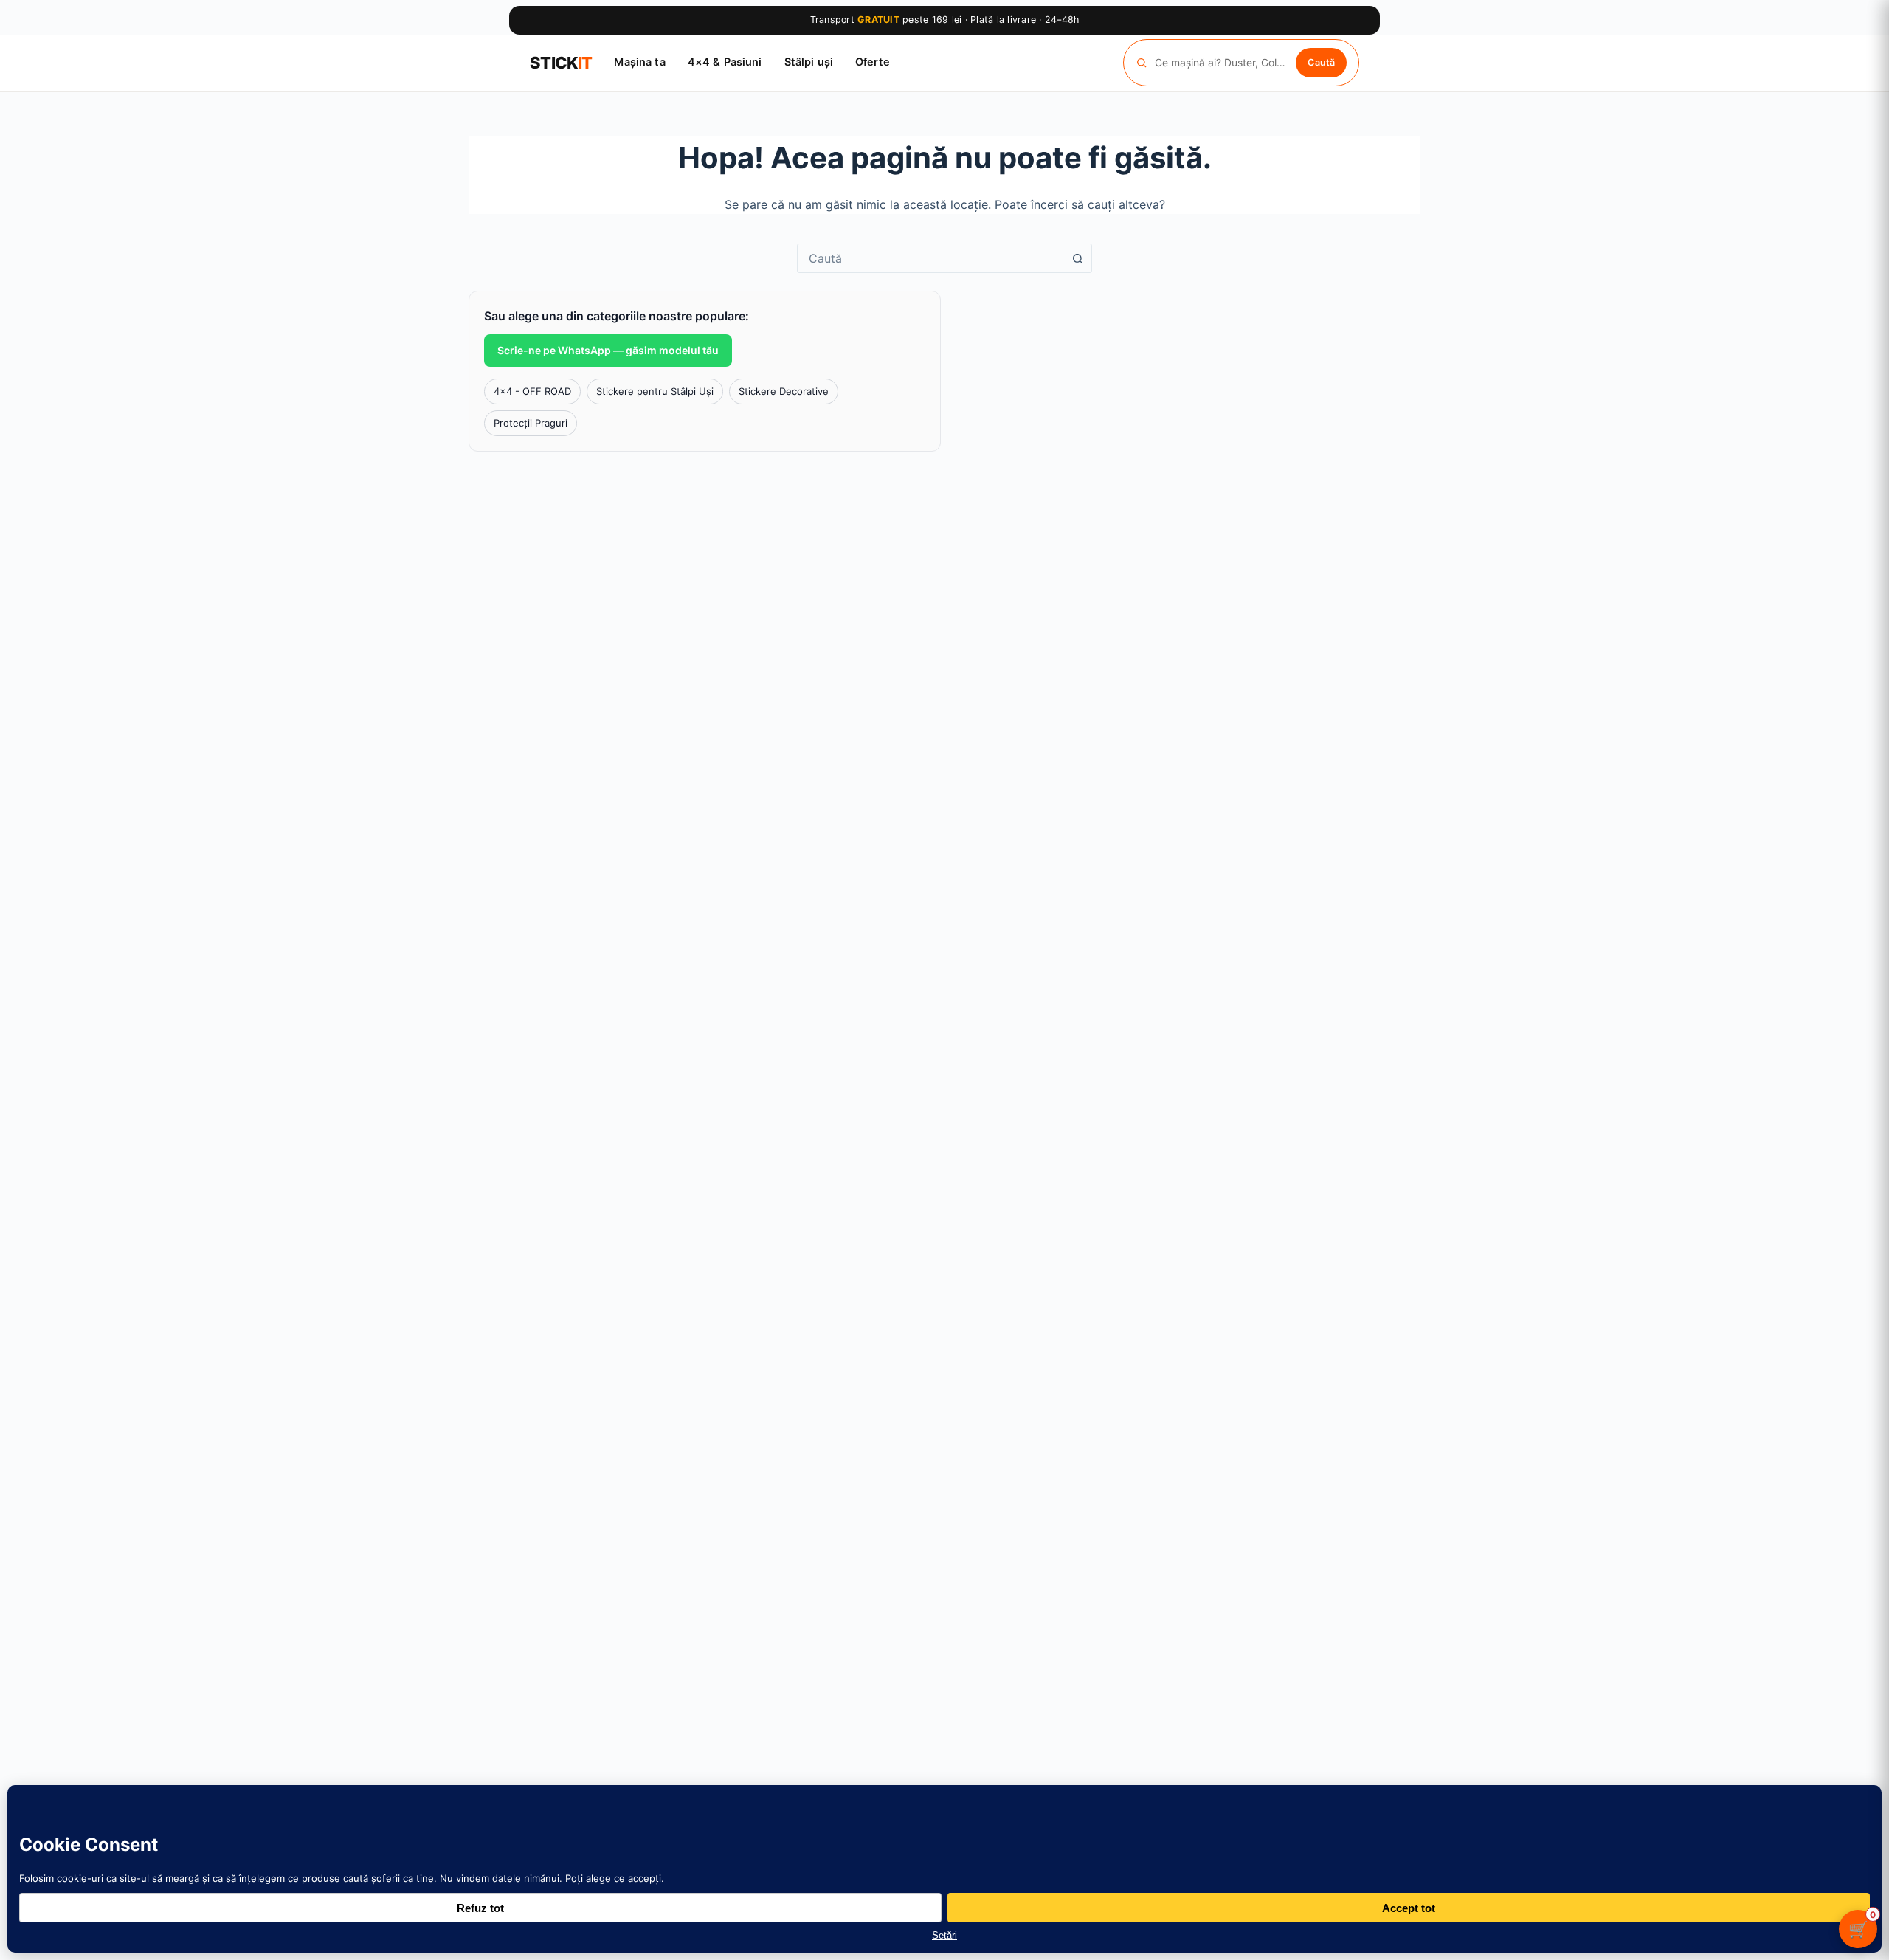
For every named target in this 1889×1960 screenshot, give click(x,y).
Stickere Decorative (784, 391)
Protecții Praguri (531, 423)
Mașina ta (639, 62)
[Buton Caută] (1077, 258)
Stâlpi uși (809, 62)
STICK (561, 63)
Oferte (873, 62)
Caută (1321, 62)
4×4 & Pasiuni (725, 62)
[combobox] (930, 258)
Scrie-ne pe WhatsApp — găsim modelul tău (608, 350)
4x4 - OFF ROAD (532, 391)
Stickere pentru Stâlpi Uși (655, 391)
